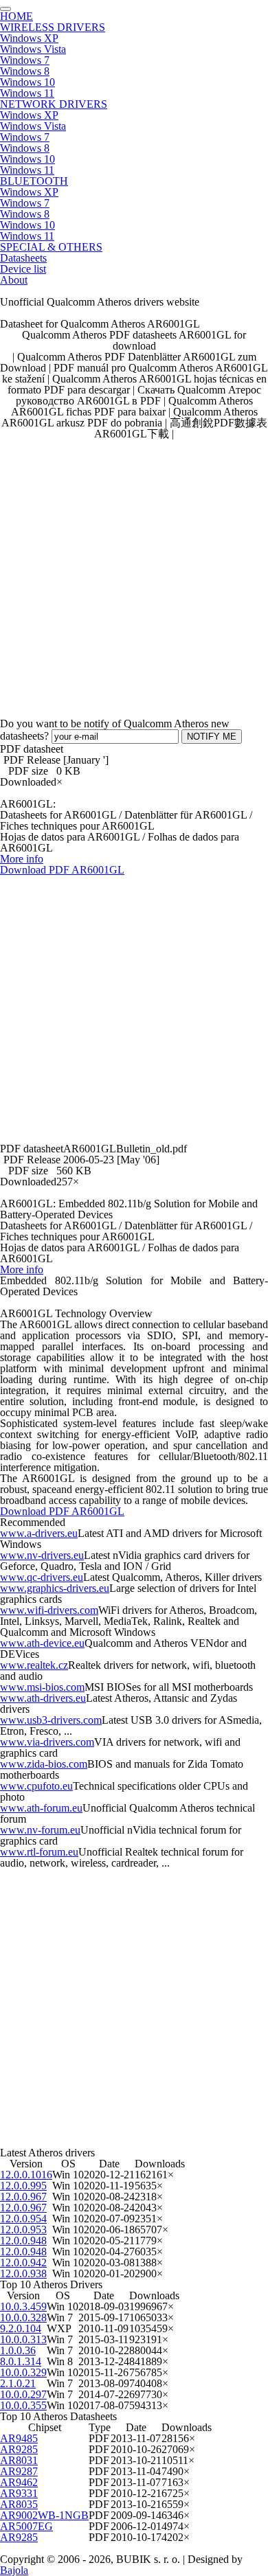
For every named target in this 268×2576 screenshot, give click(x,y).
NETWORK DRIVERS (54, 104)
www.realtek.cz (34, 1665)
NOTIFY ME (212, 737)
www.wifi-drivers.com (49, 1610)
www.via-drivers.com (47, 1742)
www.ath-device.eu (42, 1643)
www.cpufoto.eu (36, 1786)
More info (22, 859)
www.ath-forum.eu (41, 1808)
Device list (23, 269)
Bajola (14, 2570)
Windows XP (29, 38)
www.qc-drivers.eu (42, 1577)
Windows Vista (33, 49)
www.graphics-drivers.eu (55, 1588)
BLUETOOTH (34, 181)
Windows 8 (25, 71)
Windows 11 (27, 93)
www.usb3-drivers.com (51, 1720)
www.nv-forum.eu (40, 1830)
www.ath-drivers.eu (43, 1698)
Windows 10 (27, 82)
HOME (16, 16)
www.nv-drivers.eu (42, 1555)
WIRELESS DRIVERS (53, 27)
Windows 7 (25, 60)
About (14, 280)
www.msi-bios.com (42, 1687)
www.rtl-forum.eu (39, 1852)
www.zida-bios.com (44, 1764)
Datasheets (23, 258)
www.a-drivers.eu (39, 1533)
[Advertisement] (134, 573)
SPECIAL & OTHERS (51, 247)
